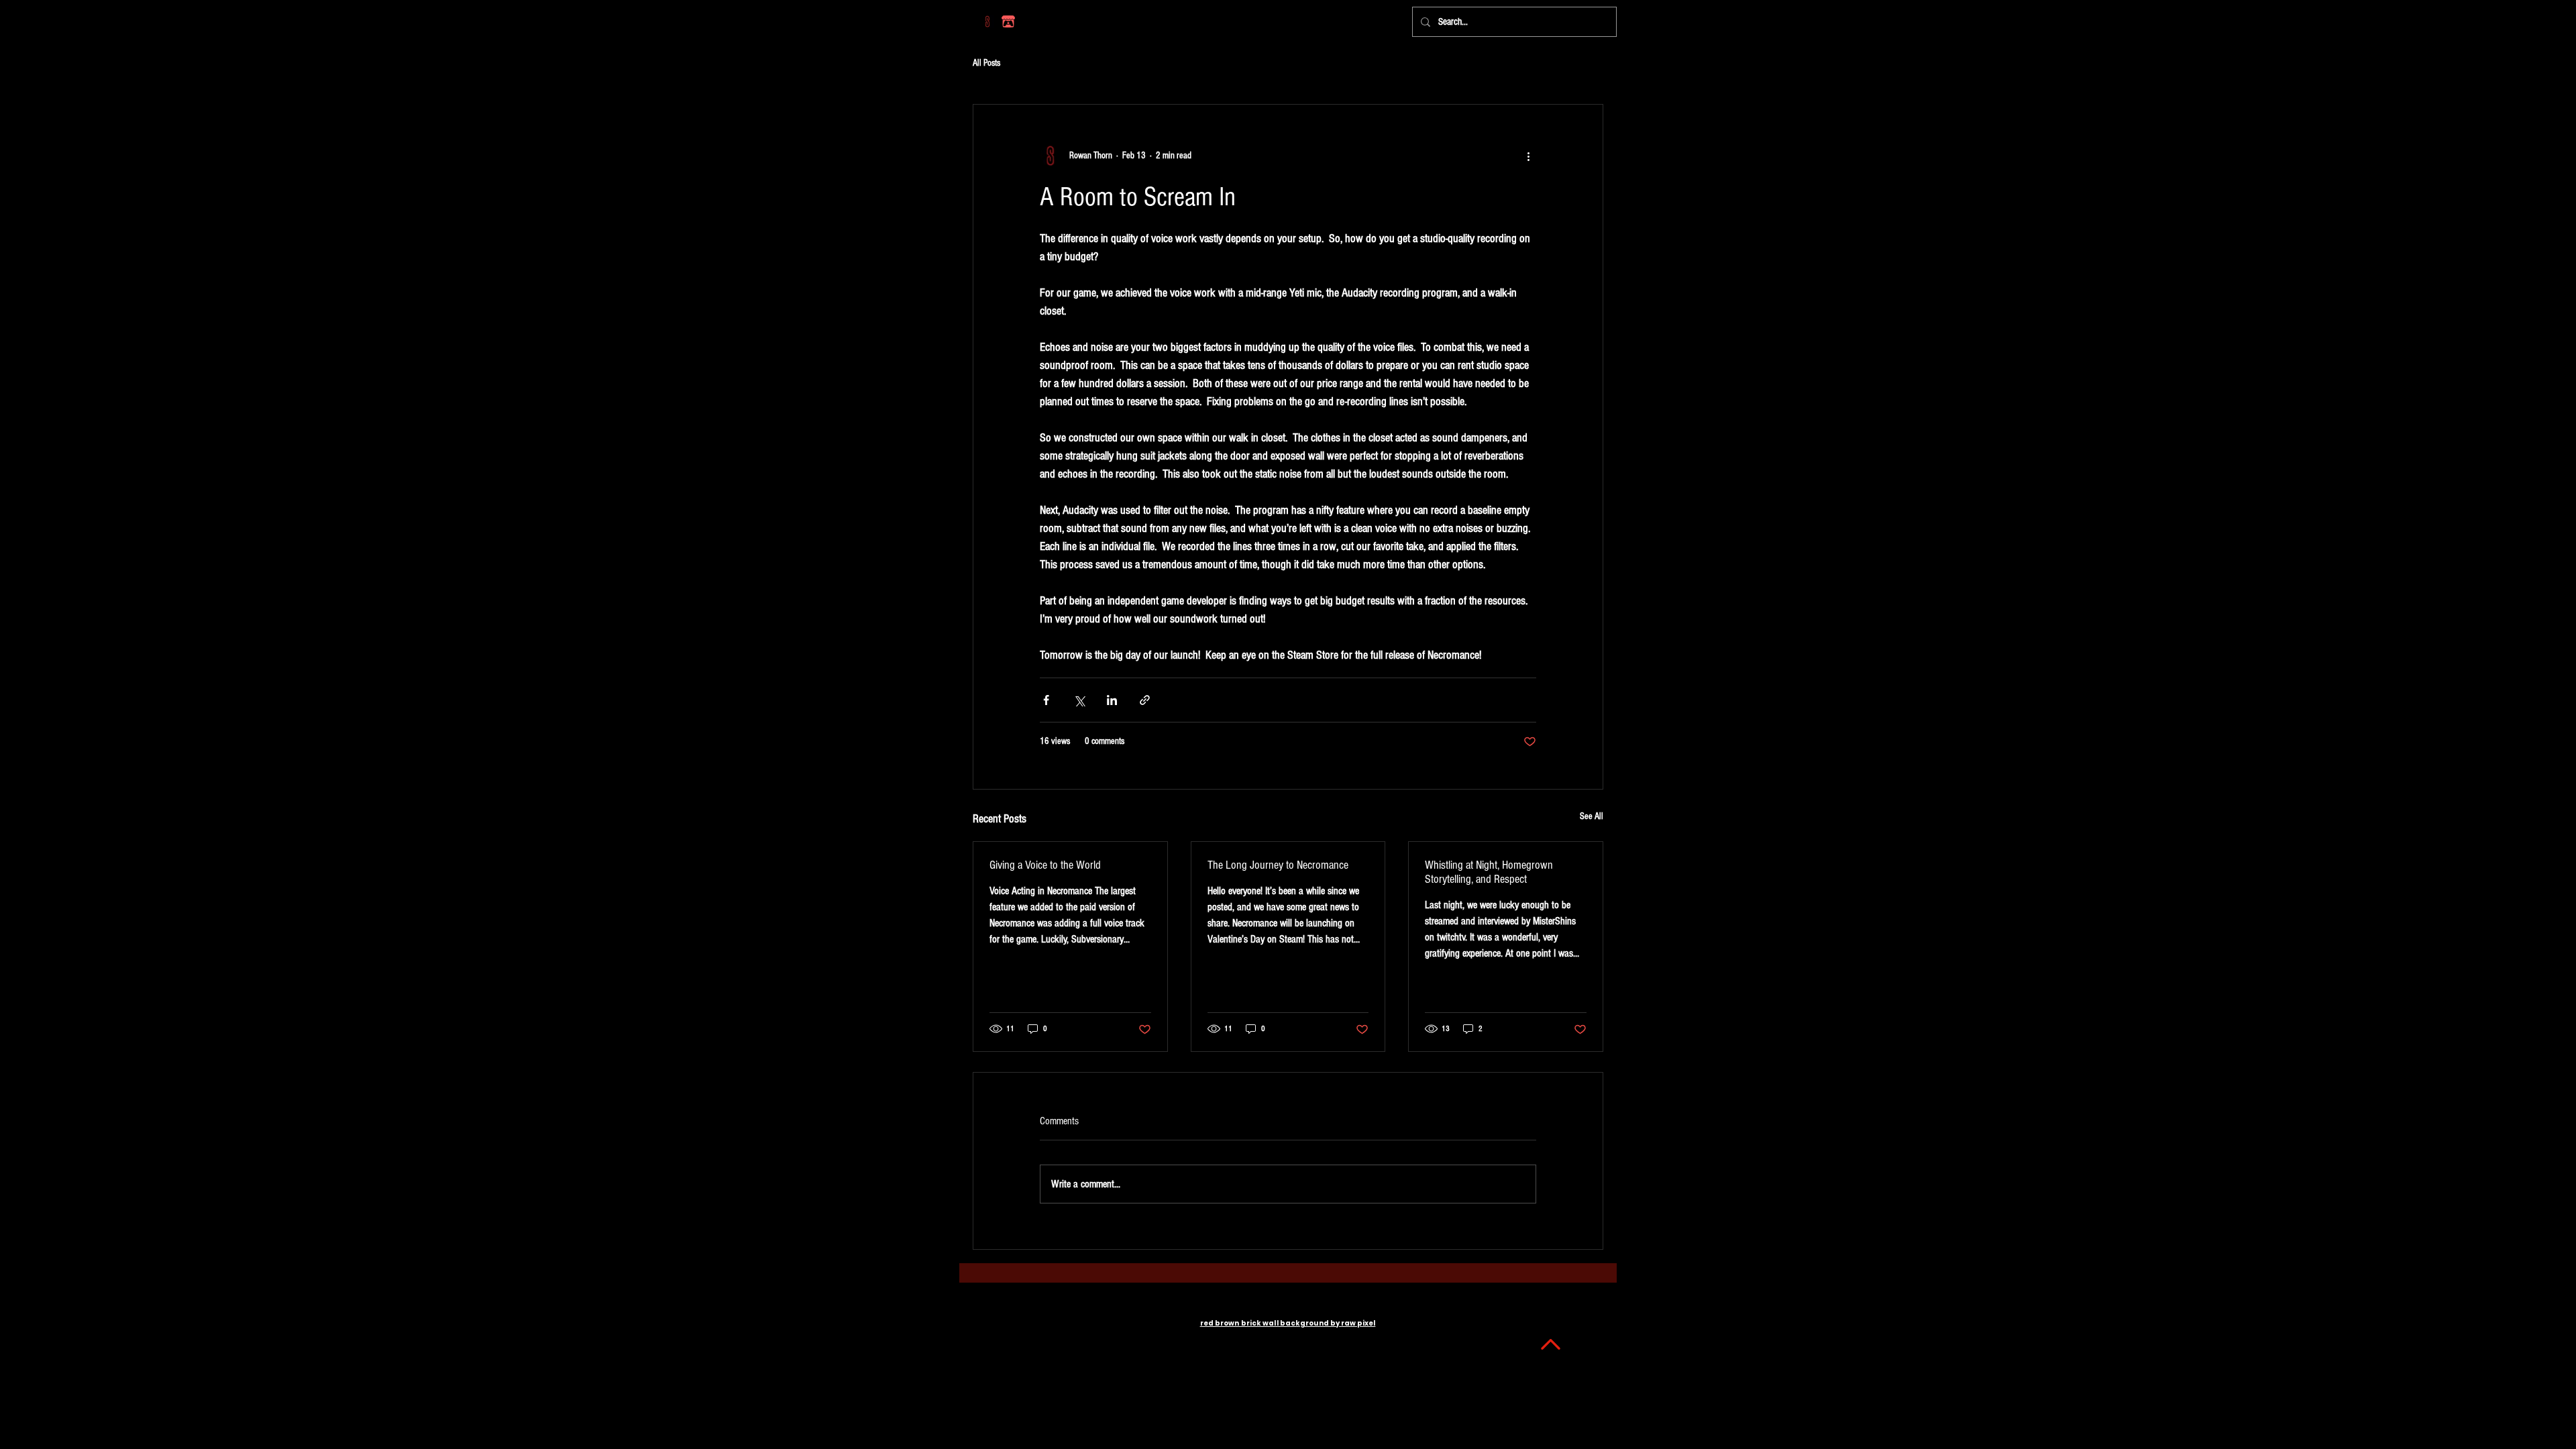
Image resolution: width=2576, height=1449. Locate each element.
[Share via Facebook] (1046, 700)
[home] (987, 21)
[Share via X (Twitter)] (1079, 700)
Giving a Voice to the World (1045, 865)
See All (1592, 816)
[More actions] (1528, 156)
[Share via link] (1145, 700)
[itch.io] (1008, 21)
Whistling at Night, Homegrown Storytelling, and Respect (1489, 872)
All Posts (986, 63)
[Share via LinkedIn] (1112, 700)
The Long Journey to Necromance (1278, 865)
